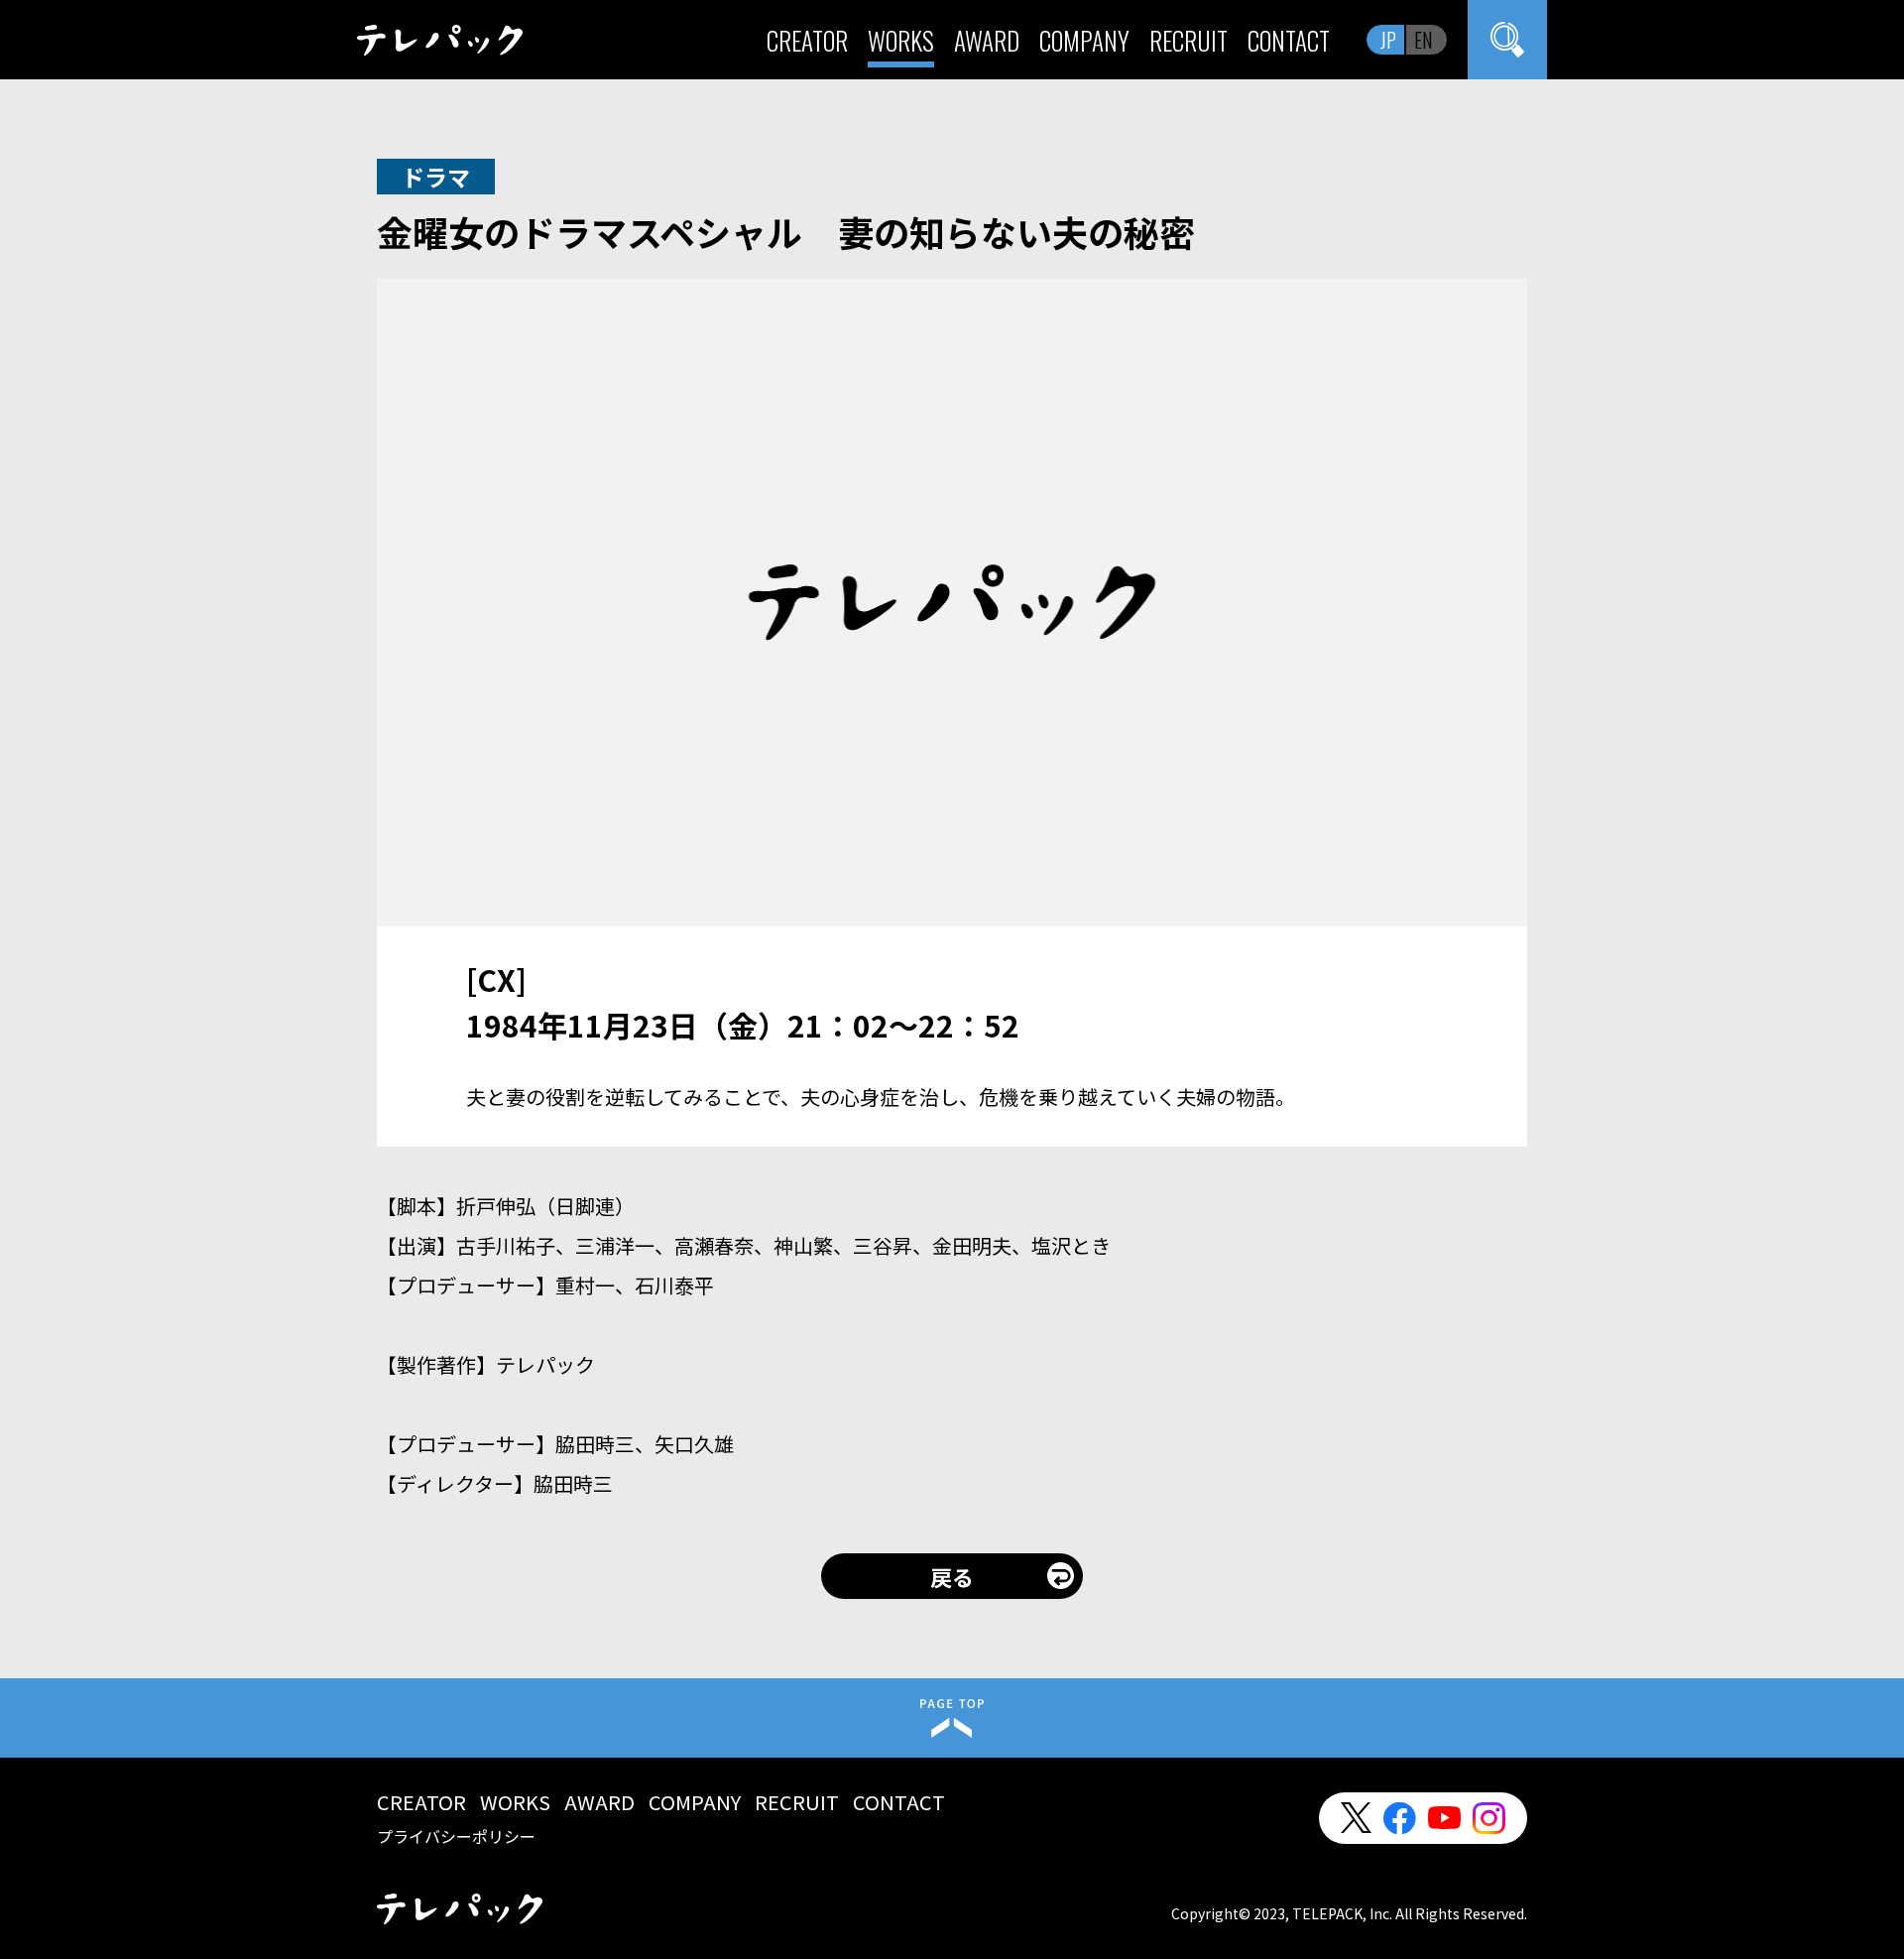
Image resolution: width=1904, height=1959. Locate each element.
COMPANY (1084, 40)
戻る (952, 1576)
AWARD (987, 40)
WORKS (901, 40)
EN (1424, 40)
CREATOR (807, 40)
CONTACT (1289, 40)
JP (1388, 40)
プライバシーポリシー (456, 1836)
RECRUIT (1189, 40)
